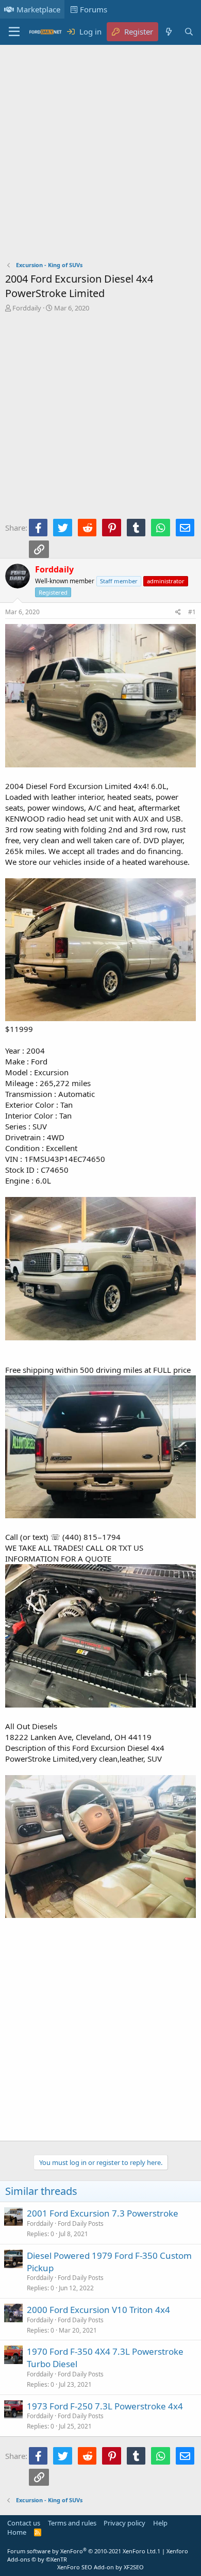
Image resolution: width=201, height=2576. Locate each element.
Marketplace (38, 9)
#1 (192, 612)
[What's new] (168, 32)
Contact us (24, 2523)
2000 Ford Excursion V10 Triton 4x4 (98, 2310)
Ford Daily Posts (81, 2224)
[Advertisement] (100, 155)
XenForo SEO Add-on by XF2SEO (100, 2567)
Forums (94, 9)
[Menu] (14, 32)
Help (160, 2523)
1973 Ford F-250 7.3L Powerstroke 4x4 (105, 2406)
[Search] (189, 32)
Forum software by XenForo (82, 2551)
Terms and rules (72, 2523)
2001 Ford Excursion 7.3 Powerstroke (103, 2213)
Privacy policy (124, 2523)
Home (17, 2532)
